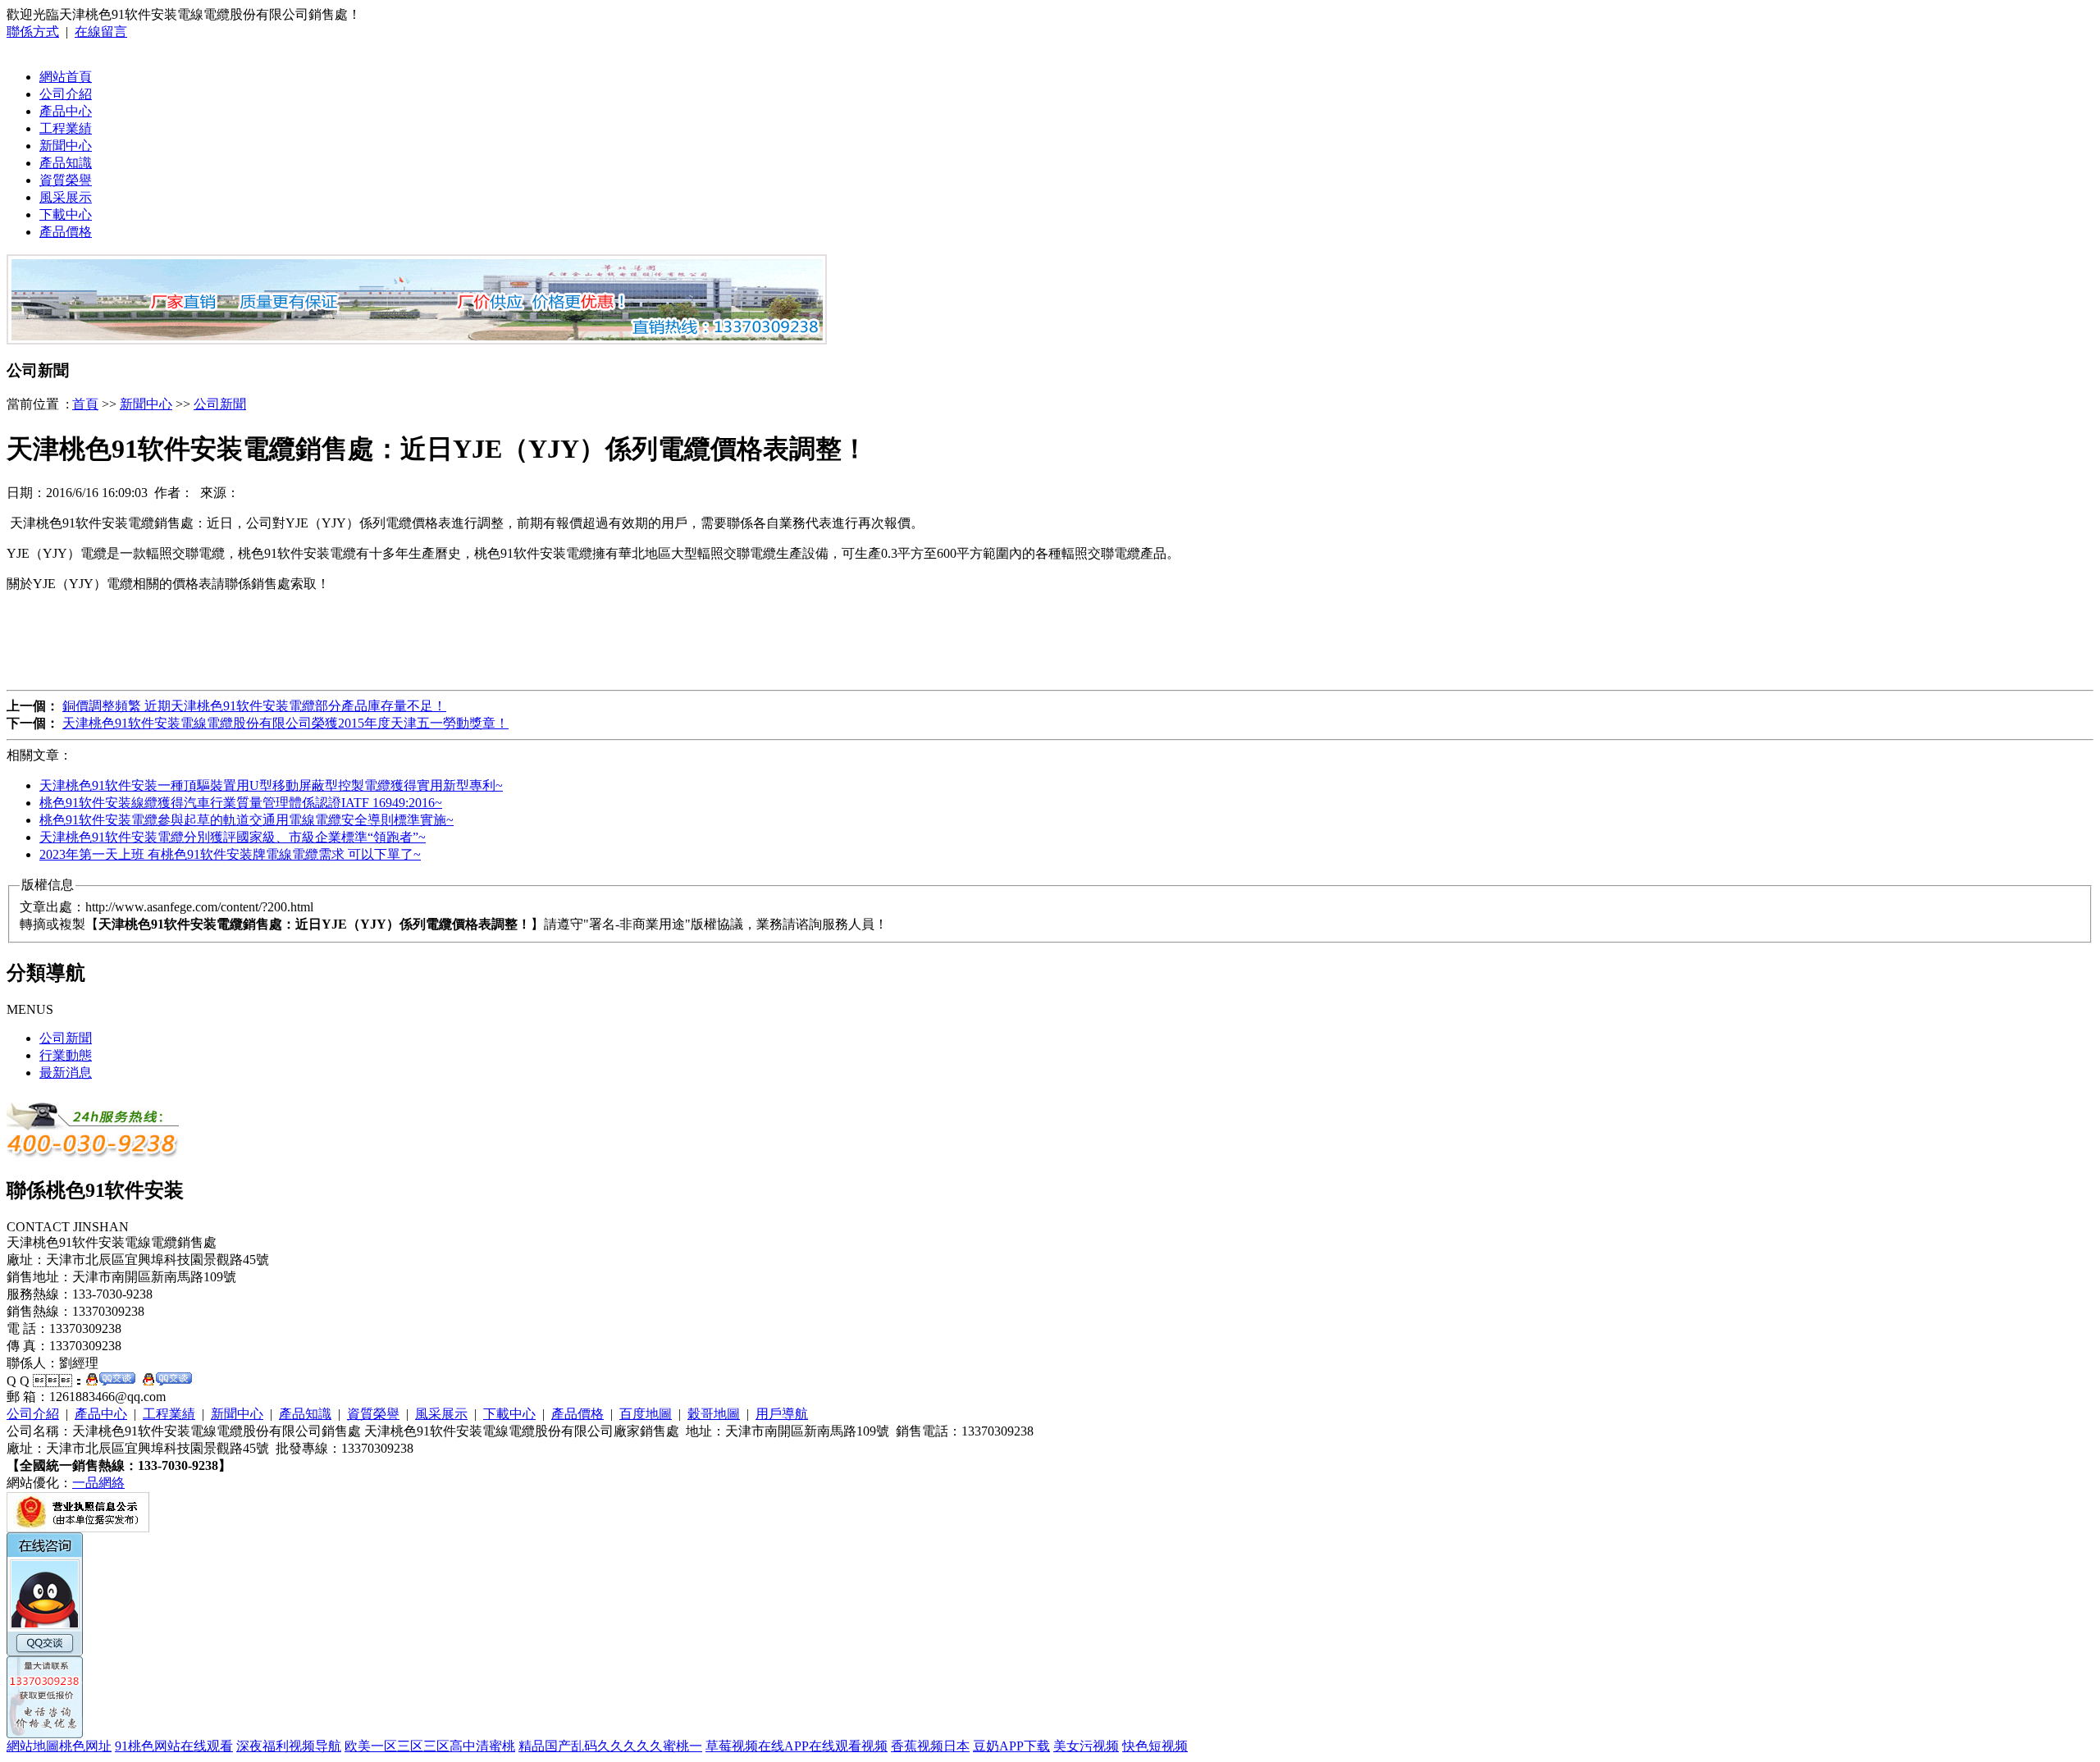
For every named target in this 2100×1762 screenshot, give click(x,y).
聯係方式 (33, 32)
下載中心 (66, 215)
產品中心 (66, 111)
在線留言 (101, 32)
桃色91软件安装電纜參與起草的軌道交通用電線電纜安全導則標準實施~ (247, 820)
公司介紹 (66, 94)
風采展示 (66, 197)
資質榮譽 (66, 180)
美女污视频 (1086, 1746)
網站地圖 (33, 1746)
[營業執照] (78, 1528)
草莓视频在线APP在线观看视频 (797, 1746)
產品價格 (66, 232)
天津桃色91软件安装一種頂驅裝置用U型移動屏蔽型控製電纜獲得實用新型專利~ (271, 785)
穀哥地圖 (714, 1414)
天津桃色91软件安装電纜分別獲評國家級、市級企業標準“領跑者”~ (233, 837)
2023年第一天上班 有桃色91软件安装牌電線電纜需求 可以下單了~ (230, 854)
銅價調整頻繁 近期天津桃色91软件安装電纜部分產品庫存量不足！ (254, 706)
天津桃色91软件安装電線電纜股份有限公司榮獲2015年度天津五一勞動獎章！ (285, 723)
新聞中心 (66, 146)
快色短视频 (1155, 1746)
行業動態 (66, 1055)
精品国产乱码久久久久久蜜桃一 (610, 1746)
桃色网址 (85, 1746)
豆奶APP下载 (1011, 1746)
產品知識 (66, 163)
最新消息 (66, 1073)
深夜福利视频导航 (289, 1746)
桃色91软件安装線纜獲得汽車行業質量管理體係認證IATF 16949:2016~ (241, 803)
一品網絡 (98, 1483)
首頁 (85, 404)
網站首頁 (66, 77)
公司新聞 (220, 404)
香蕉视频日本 (930, 1746)
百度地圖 (646, 1414)
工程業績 (66, 128)
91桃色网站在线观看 (174, 1746)
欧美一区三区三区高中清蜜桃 (430, 1746)
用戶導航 (782, 1414)
